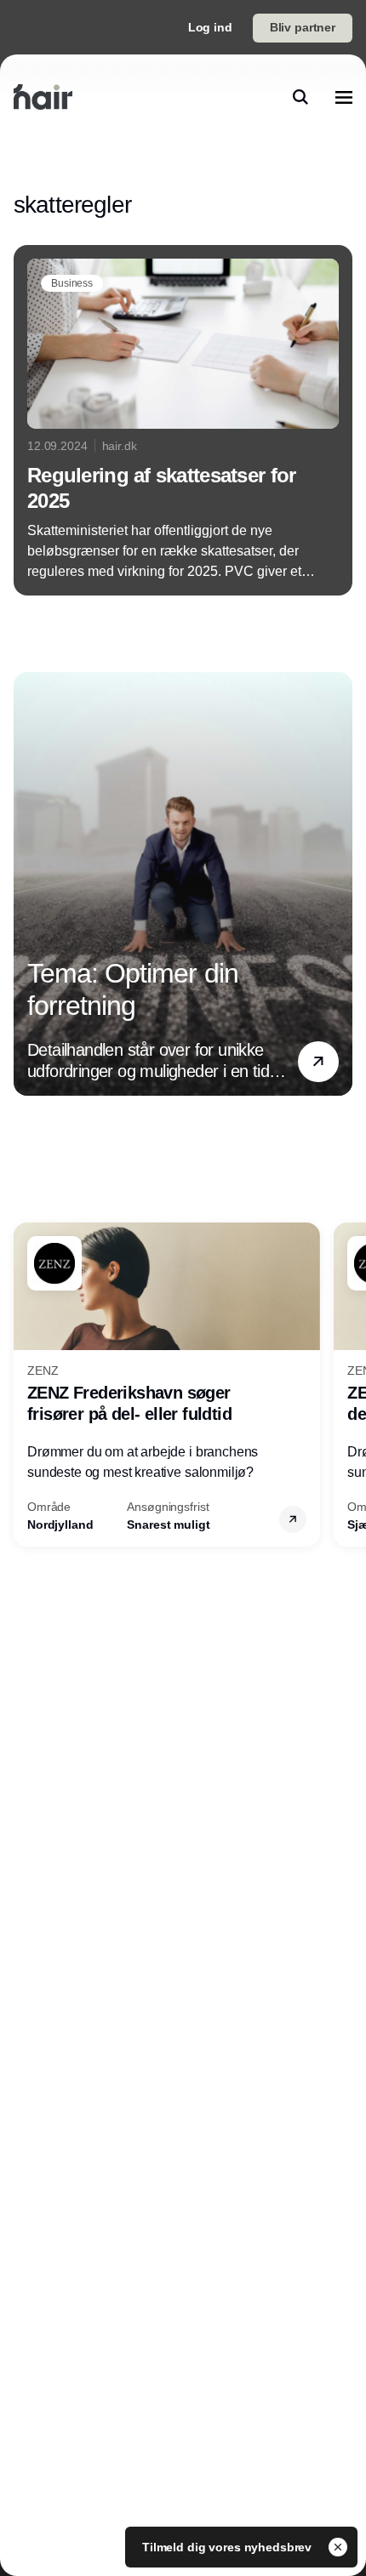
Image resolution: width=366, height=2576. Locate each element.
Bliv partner (303, 27)
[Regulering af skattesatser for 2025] (183, 420)
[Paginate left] (27, 883)
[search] (300, 97)
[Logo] (43, 97)
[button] (318, 1061)
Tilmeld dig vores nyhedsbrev (229, 2547)
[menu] (344, 97)
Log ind (210, 27)
